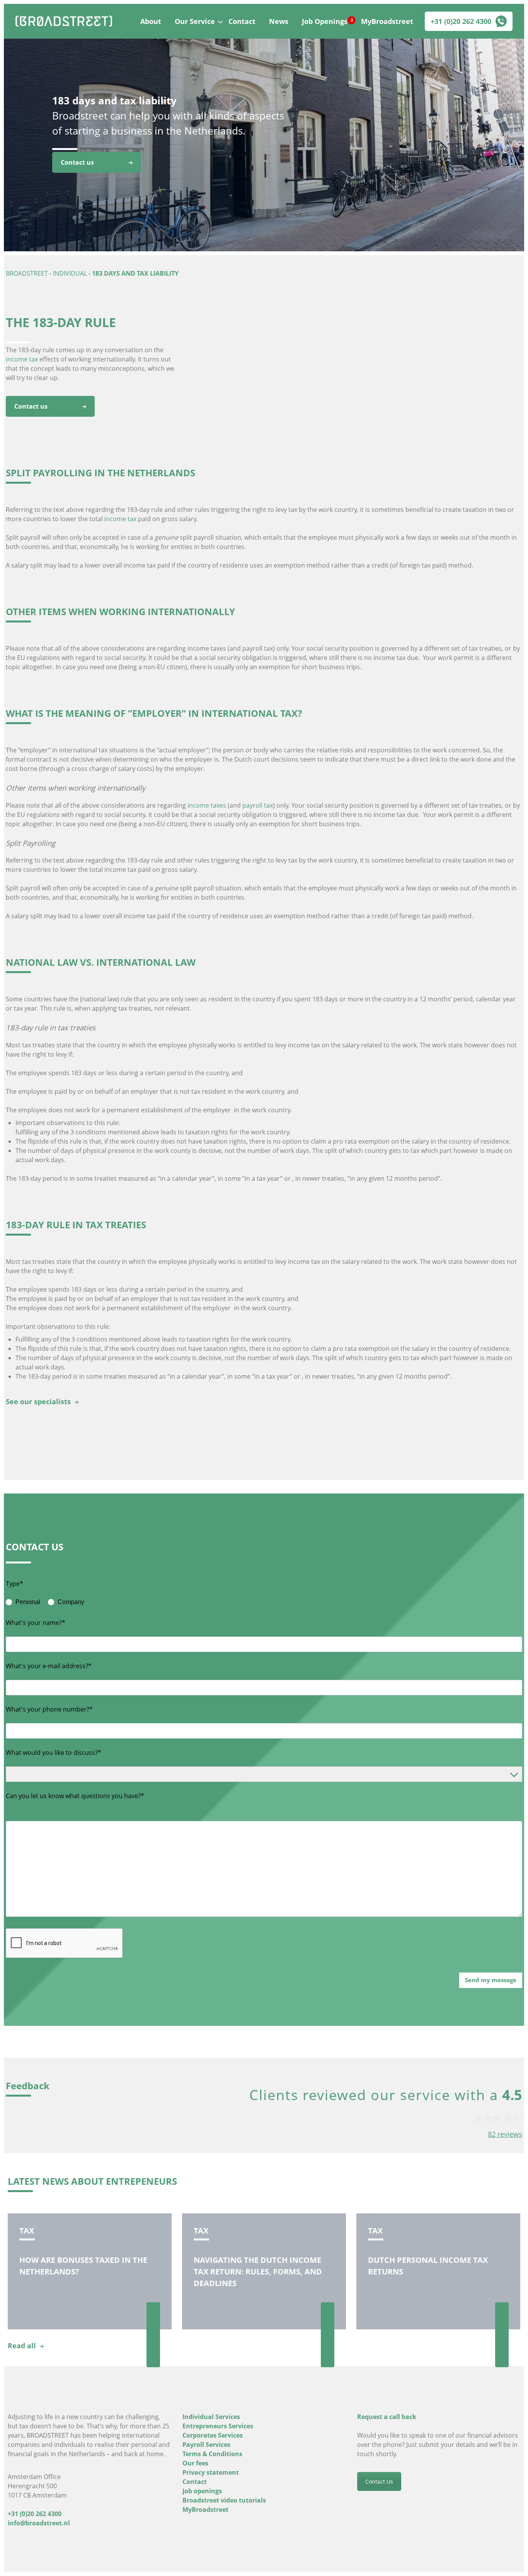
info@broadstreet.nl (39, 2523)
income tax (22, 359)
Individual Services (211, 2417)
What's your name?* (36, 1623)
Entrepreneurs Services (218, 2426)
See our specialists (38, 1401)
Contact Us (379, 2481)
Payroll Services (206, 2445)
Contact (242, 21)
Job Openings (325, 21)
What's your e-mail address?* (49, 1666)
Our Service (195, 21)
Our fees (195, 2463)
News (279, 21)
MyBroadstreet (387, 21)
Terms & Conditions (212, 2454)
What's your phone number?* (49, 1709)
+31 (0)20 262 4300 (461, 21)
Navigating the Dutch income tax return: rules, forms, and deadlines (258, 2272)
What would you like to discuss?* (54, 1753)
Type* (14, 1584)
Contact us (77, 162)
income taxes (207, 805)
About (151, 21)
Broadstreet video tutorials (224, 2500)
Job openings (202, 2491)
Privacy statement (211, 2472)
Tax (27, 2231)
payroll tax (258, 805)
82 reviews (505, 2134)
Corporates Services (213, 2435)
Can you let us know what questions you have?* (75, 1796)
